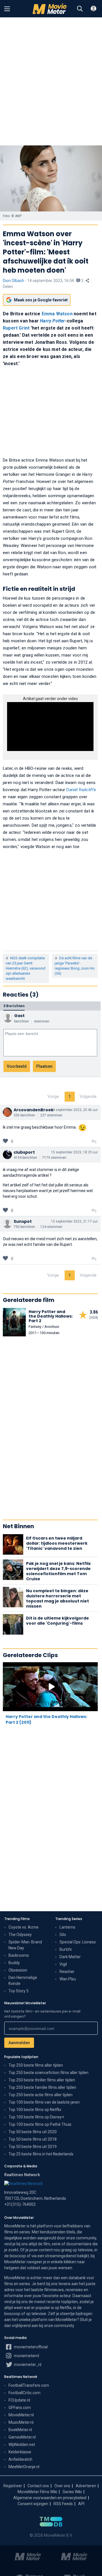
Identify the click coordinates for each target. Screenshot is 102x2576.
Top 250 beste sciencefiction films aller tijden (48, 2073)
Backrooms (19, 1955)
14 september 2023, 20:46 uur (74, 1110)
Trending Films (17, 1919)
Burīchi (66, 1949)
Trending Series (69, 1919)
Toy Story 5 (19, 1991)
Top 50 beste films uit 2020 (33, 2132)
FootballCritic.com (25, 2393)
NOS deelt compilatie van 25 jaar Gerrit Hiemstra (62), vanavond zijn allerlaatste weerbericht (25, 968)
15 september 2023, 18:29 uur (74, 1152)
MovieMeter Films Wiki (37, 2492)
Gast (19, 1016)
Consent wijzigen (33, 2504)
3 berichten (14, 1006)
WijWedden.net (22, 2445)
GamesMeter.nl (22, 2437)
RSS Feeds (63, 2504)
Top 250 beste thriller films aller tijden (42, 2080)
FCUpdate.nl (19, 2400)
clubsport (24, 1152)
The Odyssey (20, 1935)
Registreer (13, 2486)
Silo (63, 1935)
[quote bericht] (94, 1142)
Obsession (18, 1970)
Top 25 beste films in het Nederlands (41, 2154)
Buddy (14, 1963)
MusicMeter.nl (21, 2422)
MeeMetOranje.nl (24, 2467)
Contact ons (38, 2486)
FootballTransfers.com (29, 2385)
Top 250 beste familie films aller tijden (42, 2087)
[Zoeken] (80, 9)
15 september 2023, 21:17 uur (74, 1221)
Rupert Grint (16, 328)
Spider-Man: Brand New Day (25, 1945)
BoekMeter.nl (20, 2430)
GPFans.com (20, 2408)
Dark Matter (70, 1957)
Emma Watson (57, 314)
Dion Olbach (13, 281)
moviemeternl (26, 2356)
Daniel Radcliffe (81, 790)
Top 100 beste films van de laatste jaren (44, 2102)
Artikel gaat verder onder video (50, 699)
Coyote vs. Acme (24, 1927)
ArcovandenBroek (34, 1110)
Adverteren (86, 2486)
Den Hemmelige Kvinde (23, 1981)
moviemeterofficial (30, 2347)
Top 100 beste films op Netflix (35, 2110)
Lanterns (67, 1927)
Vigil (63, 1964)
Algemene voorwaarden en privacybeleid (50, 2498)
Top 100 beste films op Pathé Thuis (40, 2124)
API (81, 2504)
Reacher (67, 1972)
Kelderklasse (20, 2452)
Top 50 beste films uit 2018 (33, 2139)
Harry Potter (52, 321)
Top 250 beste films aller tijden (36, 2065)
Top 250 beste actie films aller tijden (41, 2095)
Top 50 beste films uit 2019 (33, 2147)
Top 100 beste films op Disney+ (36, 2117)
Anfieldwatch (20, 2459)
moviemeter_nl (27, 2365)
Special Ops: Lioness (78, 1942)
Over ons (62, 2486)
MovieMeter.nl (21, 2415)
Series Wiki (72, 2492)
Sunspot (23, 1221)
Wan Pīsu (68, 1979)
